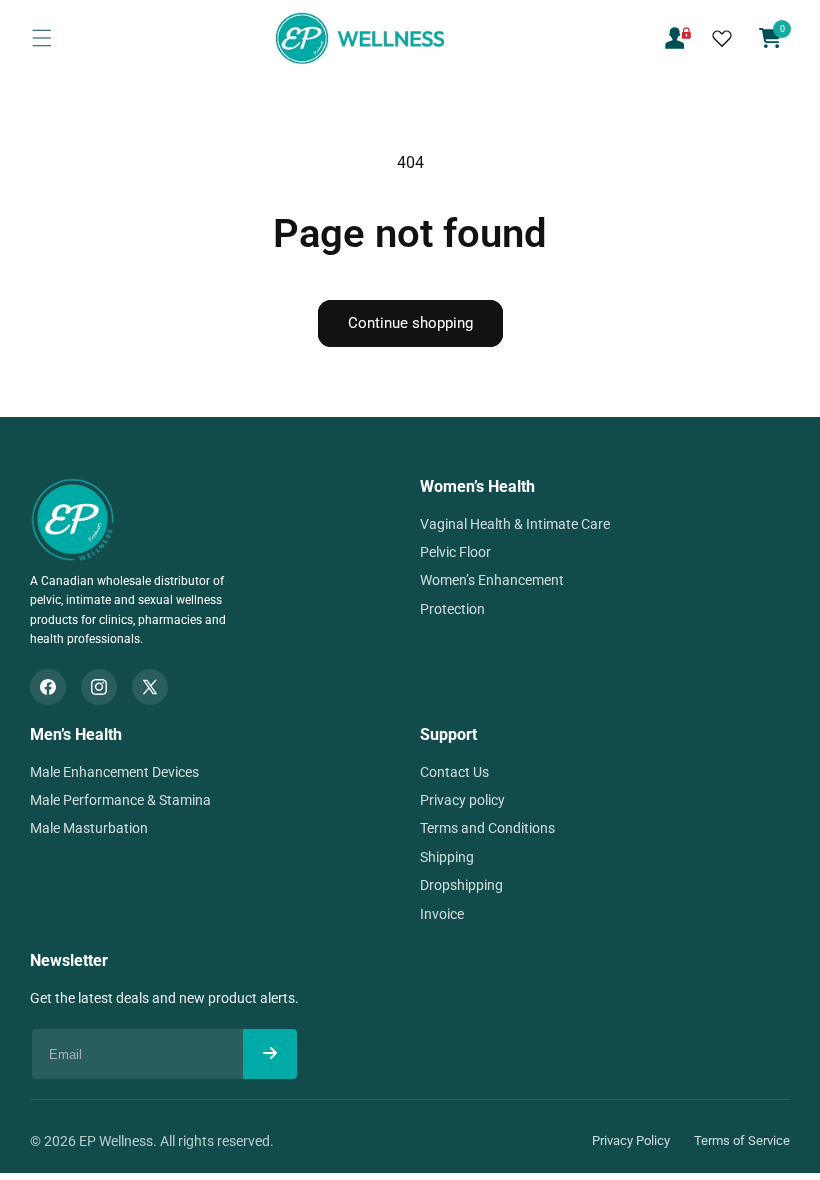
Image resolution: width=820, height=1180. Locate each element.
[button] (42, 38)
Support (448, 734)
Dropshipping (461, 885)
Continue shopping (410, 323)
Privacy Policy (631, 1140)
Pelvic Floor (455, 552)
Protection (452, 609)
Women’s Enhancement (492, 580)
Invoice (442, 914)
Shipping (447, 857)
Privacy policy (462, 800)
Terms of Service (742, 1140)
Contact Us (454, 772)
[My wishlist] (722, 38)
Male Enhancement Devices (114, 772)
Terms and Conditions (487, 828)
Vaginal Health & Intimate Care (515, 524)
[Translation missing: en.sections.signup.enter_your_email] (270, 1054)
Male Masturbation (89, 828)
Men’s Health (76, 734)
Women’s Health (477, 486)
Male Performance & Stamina (120, 800)
